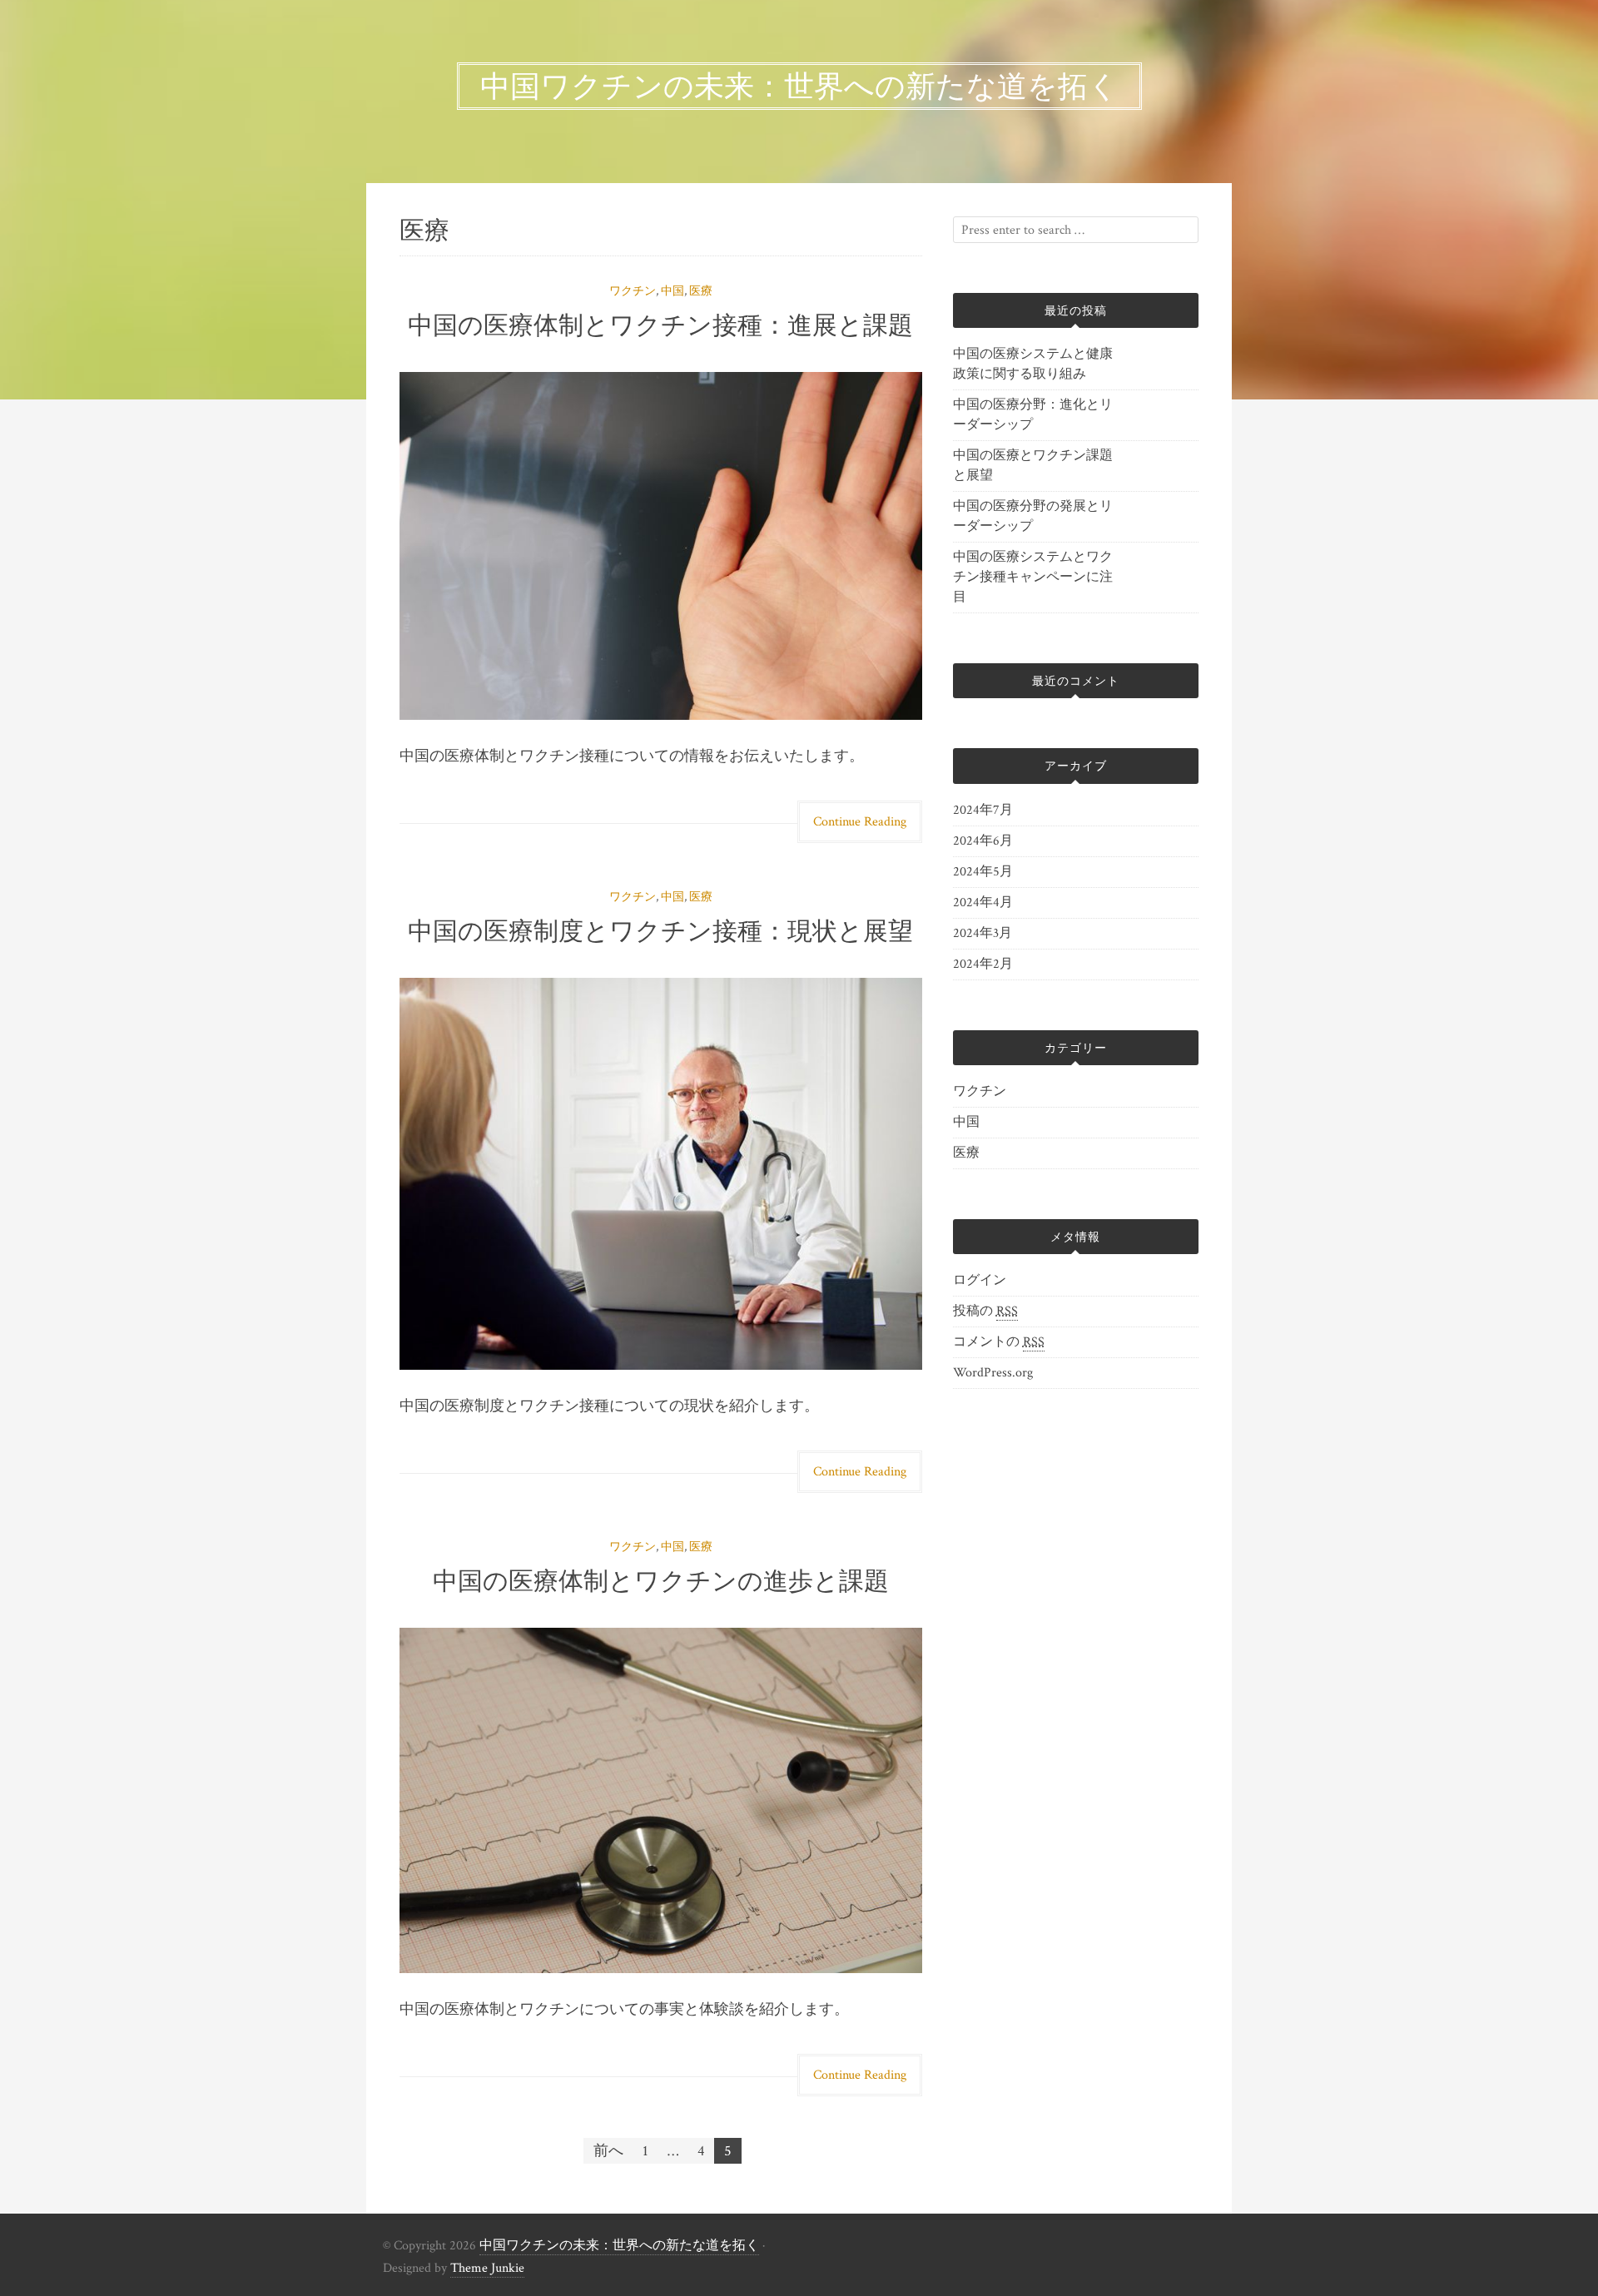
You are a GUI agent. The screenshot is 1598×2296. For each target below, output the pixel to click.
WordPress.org (993, 1373)
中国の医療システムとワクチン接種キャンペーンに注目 (1033, 577)
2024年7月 (983, 810)
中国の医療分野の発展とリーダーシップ (1033, 516)
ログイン (980, 1280)
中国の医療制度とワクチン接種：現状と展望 (660, 931)
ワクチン (633, 291)
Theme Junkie (487, 2268)
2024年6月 (983, 841)
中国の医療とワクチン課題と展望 (1033, 466)
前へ (608, 2151)
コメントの (999, 1342)
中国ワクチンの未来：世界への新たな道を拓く (619, 2246)
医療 (701, 291)
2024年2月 (983, 964)
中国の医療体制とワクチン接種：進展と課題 (660, 325)
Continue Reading (860, 822)
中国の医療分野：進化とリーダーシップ (1033, 415)
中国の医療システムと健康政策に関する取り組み (1033, 364)
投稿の (985, 1311)
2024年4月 (983, 903)
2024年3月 (983, 933)
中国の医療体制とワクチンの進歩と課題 (661, 1581)
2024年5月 (983, 872)
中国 (672, 291)
